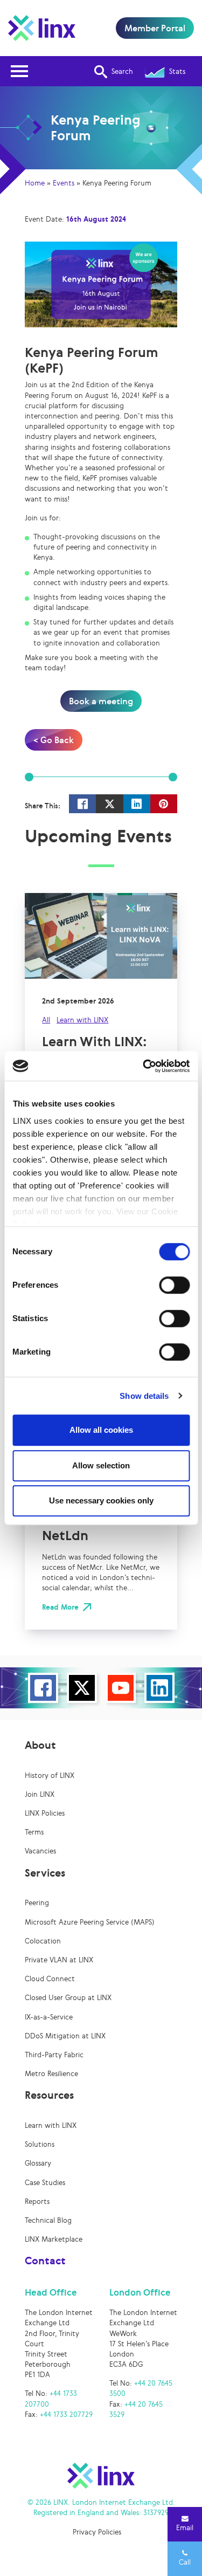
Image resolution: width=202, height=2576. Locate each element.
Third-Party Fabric (54, 2055)
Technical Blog (48, 2220)
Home (35, 183)
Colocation (43, 1941)
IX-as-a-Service (49, 2017)
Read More (60, 1607)
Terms (34, 1832)
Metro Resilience (51, 2074)
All (46, 1020)
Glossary (38, 2163)
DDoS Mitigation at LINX (65, 2036)
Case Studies (45, 2183)
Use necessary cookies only (101, 1500)
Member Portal (155, 28)
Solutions (40, 2144)
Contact (45, 2261)
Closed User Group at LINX (68, 1998)
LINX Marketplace (54, 2239)
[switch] (174, 1285)
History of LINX (50, 1775)
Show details (144, 1396)
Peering (37, 1903)
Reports (37, 2201)
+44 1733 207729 (66, 2414)
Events (64, 183)
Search (122, 71)
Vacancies (40, 1851)
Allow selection (101, 1465)
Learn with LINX (82, 1020)
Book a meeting (101, 701)
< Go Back (54, 740)
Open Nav (19, 71)
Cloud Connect (50, 1979)
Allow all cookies (101, 1430)
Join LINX (40, 1794)
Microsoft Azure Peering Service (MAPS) (90, 1922)
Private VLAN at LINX (59, 1960)
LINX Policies (45, 1813)
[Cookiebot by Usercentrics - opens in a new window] (144, 1066)
